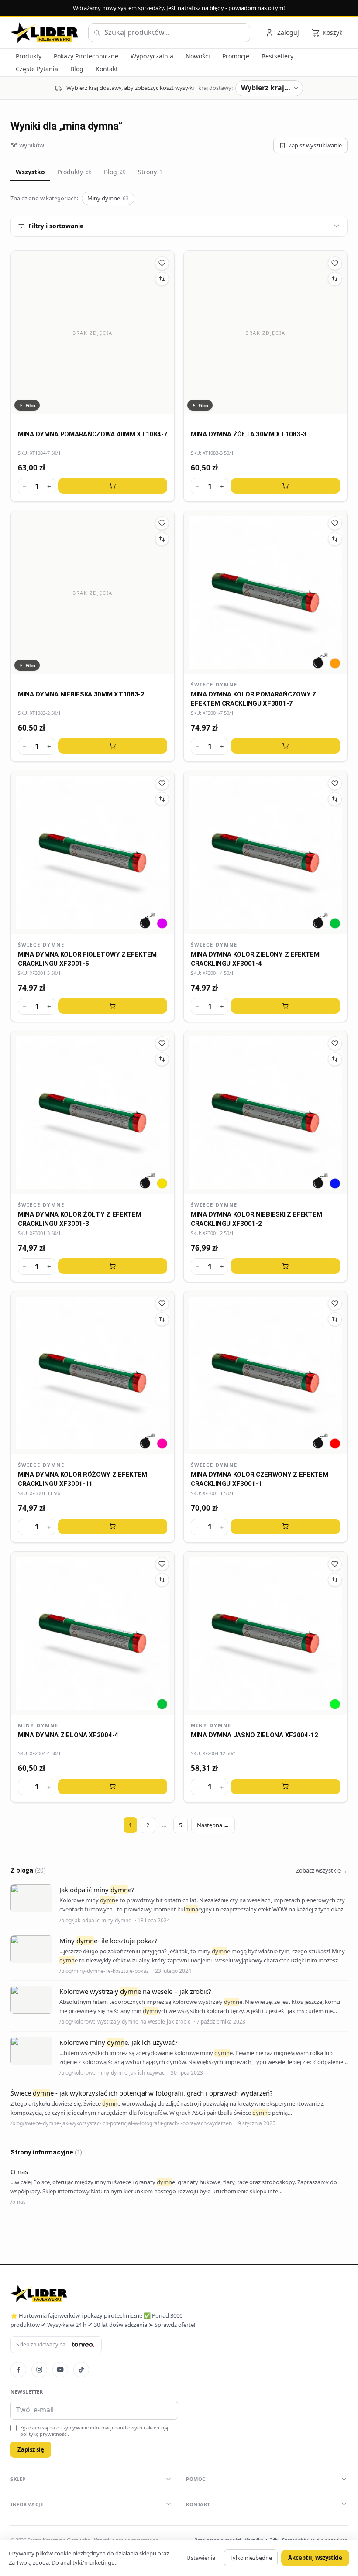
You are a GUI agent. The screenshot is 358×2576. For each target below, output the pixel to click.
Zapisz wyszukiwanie (315, 145)
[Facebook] (18, 2370)
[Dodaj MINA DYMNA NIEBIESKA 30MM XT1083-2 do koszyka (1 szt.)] (113, 746)
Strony (150, 172)
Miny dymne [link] (38, 1725)
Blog (115, 172)
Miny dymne (108, 198)
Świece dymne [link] (214, 684)
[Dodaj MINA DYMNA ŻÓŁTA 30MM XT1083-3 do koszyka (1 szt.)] (286, 486)
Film (30, 405)
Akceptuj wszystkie (315, 2558)
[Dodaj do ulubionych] (162, 263)
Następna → (213, 1825)
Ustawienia (201, 2558)
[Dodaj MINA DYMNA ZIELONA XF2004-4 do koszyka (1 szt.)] (113, 1787)
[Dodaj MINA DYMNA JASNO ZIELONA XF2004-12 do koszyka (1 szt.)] (286, 1787)
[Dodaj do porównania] (162, 279)
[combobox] (169, 33)
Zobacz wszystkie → (322, 1870)
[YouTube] (60, 2370)
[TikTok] (81, 2370)
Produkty (74, 172)
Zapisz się (31, 2449)
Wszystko (30, 172)
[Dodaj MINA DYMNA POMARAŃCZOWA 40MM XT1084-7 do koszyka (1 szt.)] (113, 486)
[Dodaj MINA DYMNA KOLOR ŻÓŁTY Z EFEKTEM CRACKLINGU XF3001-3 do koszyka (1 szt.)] (113, 1266)
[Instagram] (39, 2370)
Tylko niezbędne (251, 2558)
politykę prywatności (44, 2434)
